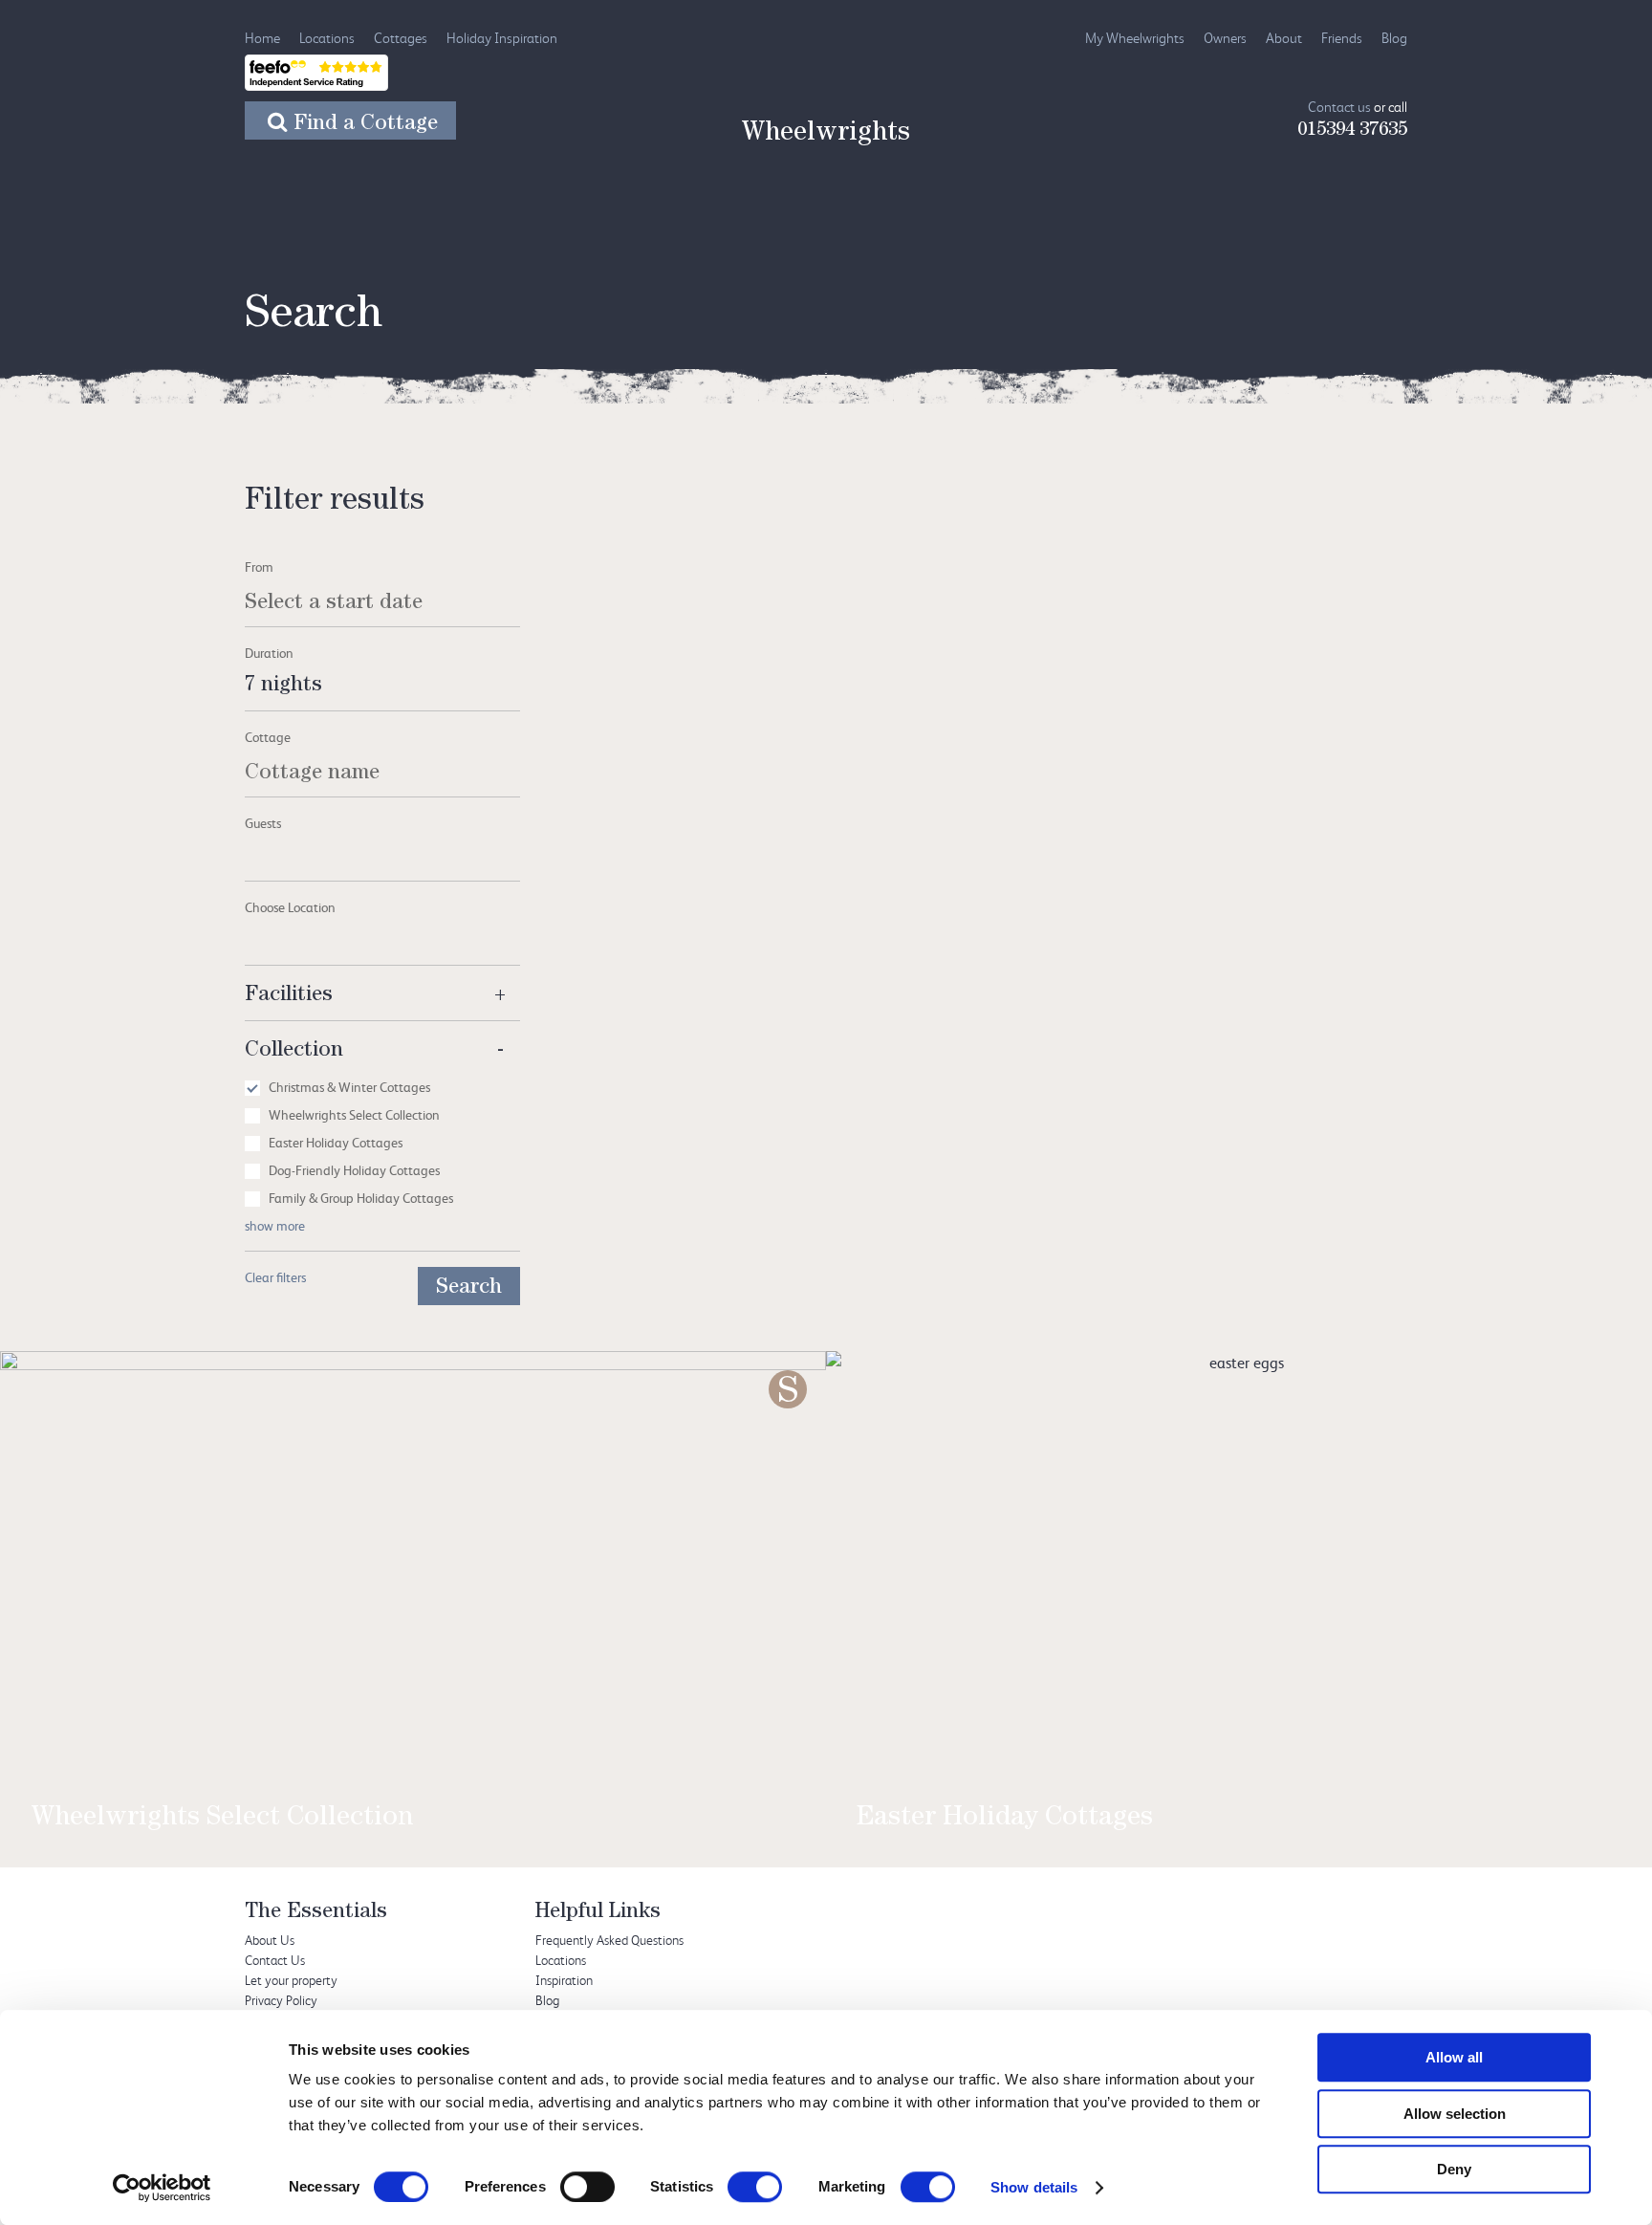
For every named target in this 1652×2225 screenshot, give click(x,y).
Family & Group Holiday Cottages (361, 1198)
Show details (1034, 2187)
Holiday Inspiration (502, 38)
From (259, 567)
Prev (58, 1558)
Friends (1342, 38)
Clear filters (275, 1277)
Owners (1225, 38)
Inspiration (564, 1980)
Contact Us (275, 1960)
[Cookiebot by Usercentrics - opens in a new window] (162, 2188)
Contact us (1339, 107)
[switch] (587, 2187)
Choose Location (290, 907)
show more (275, 1225)
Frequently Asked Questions (609, 1940)
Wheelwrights (826, 135)
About (1284, 38)
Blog (1394, 38)
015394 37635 (1352, 131)
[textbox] (382, 846)
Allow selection (1455, 2114)
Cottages (401, 38)
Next (1594, 1558)
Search (469, 1289)
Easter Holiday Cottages (336, 1142)
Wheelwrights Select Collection (354, 1114)
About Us (270, 1940)
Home (262, 38)
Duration (269, 653)
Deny (1454, 2169)
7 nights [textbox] (283, 687)
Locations (327, 38)
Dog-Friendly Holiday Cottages (354, 1170)
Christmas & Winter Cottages (349, 1087)
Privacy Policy (281, 2000)
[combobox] (382, 687)
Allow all (1454, 2057)
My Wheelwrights (1135, 38)
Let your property (291, 1980)
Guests (263, 823)
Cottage (268, 737)
